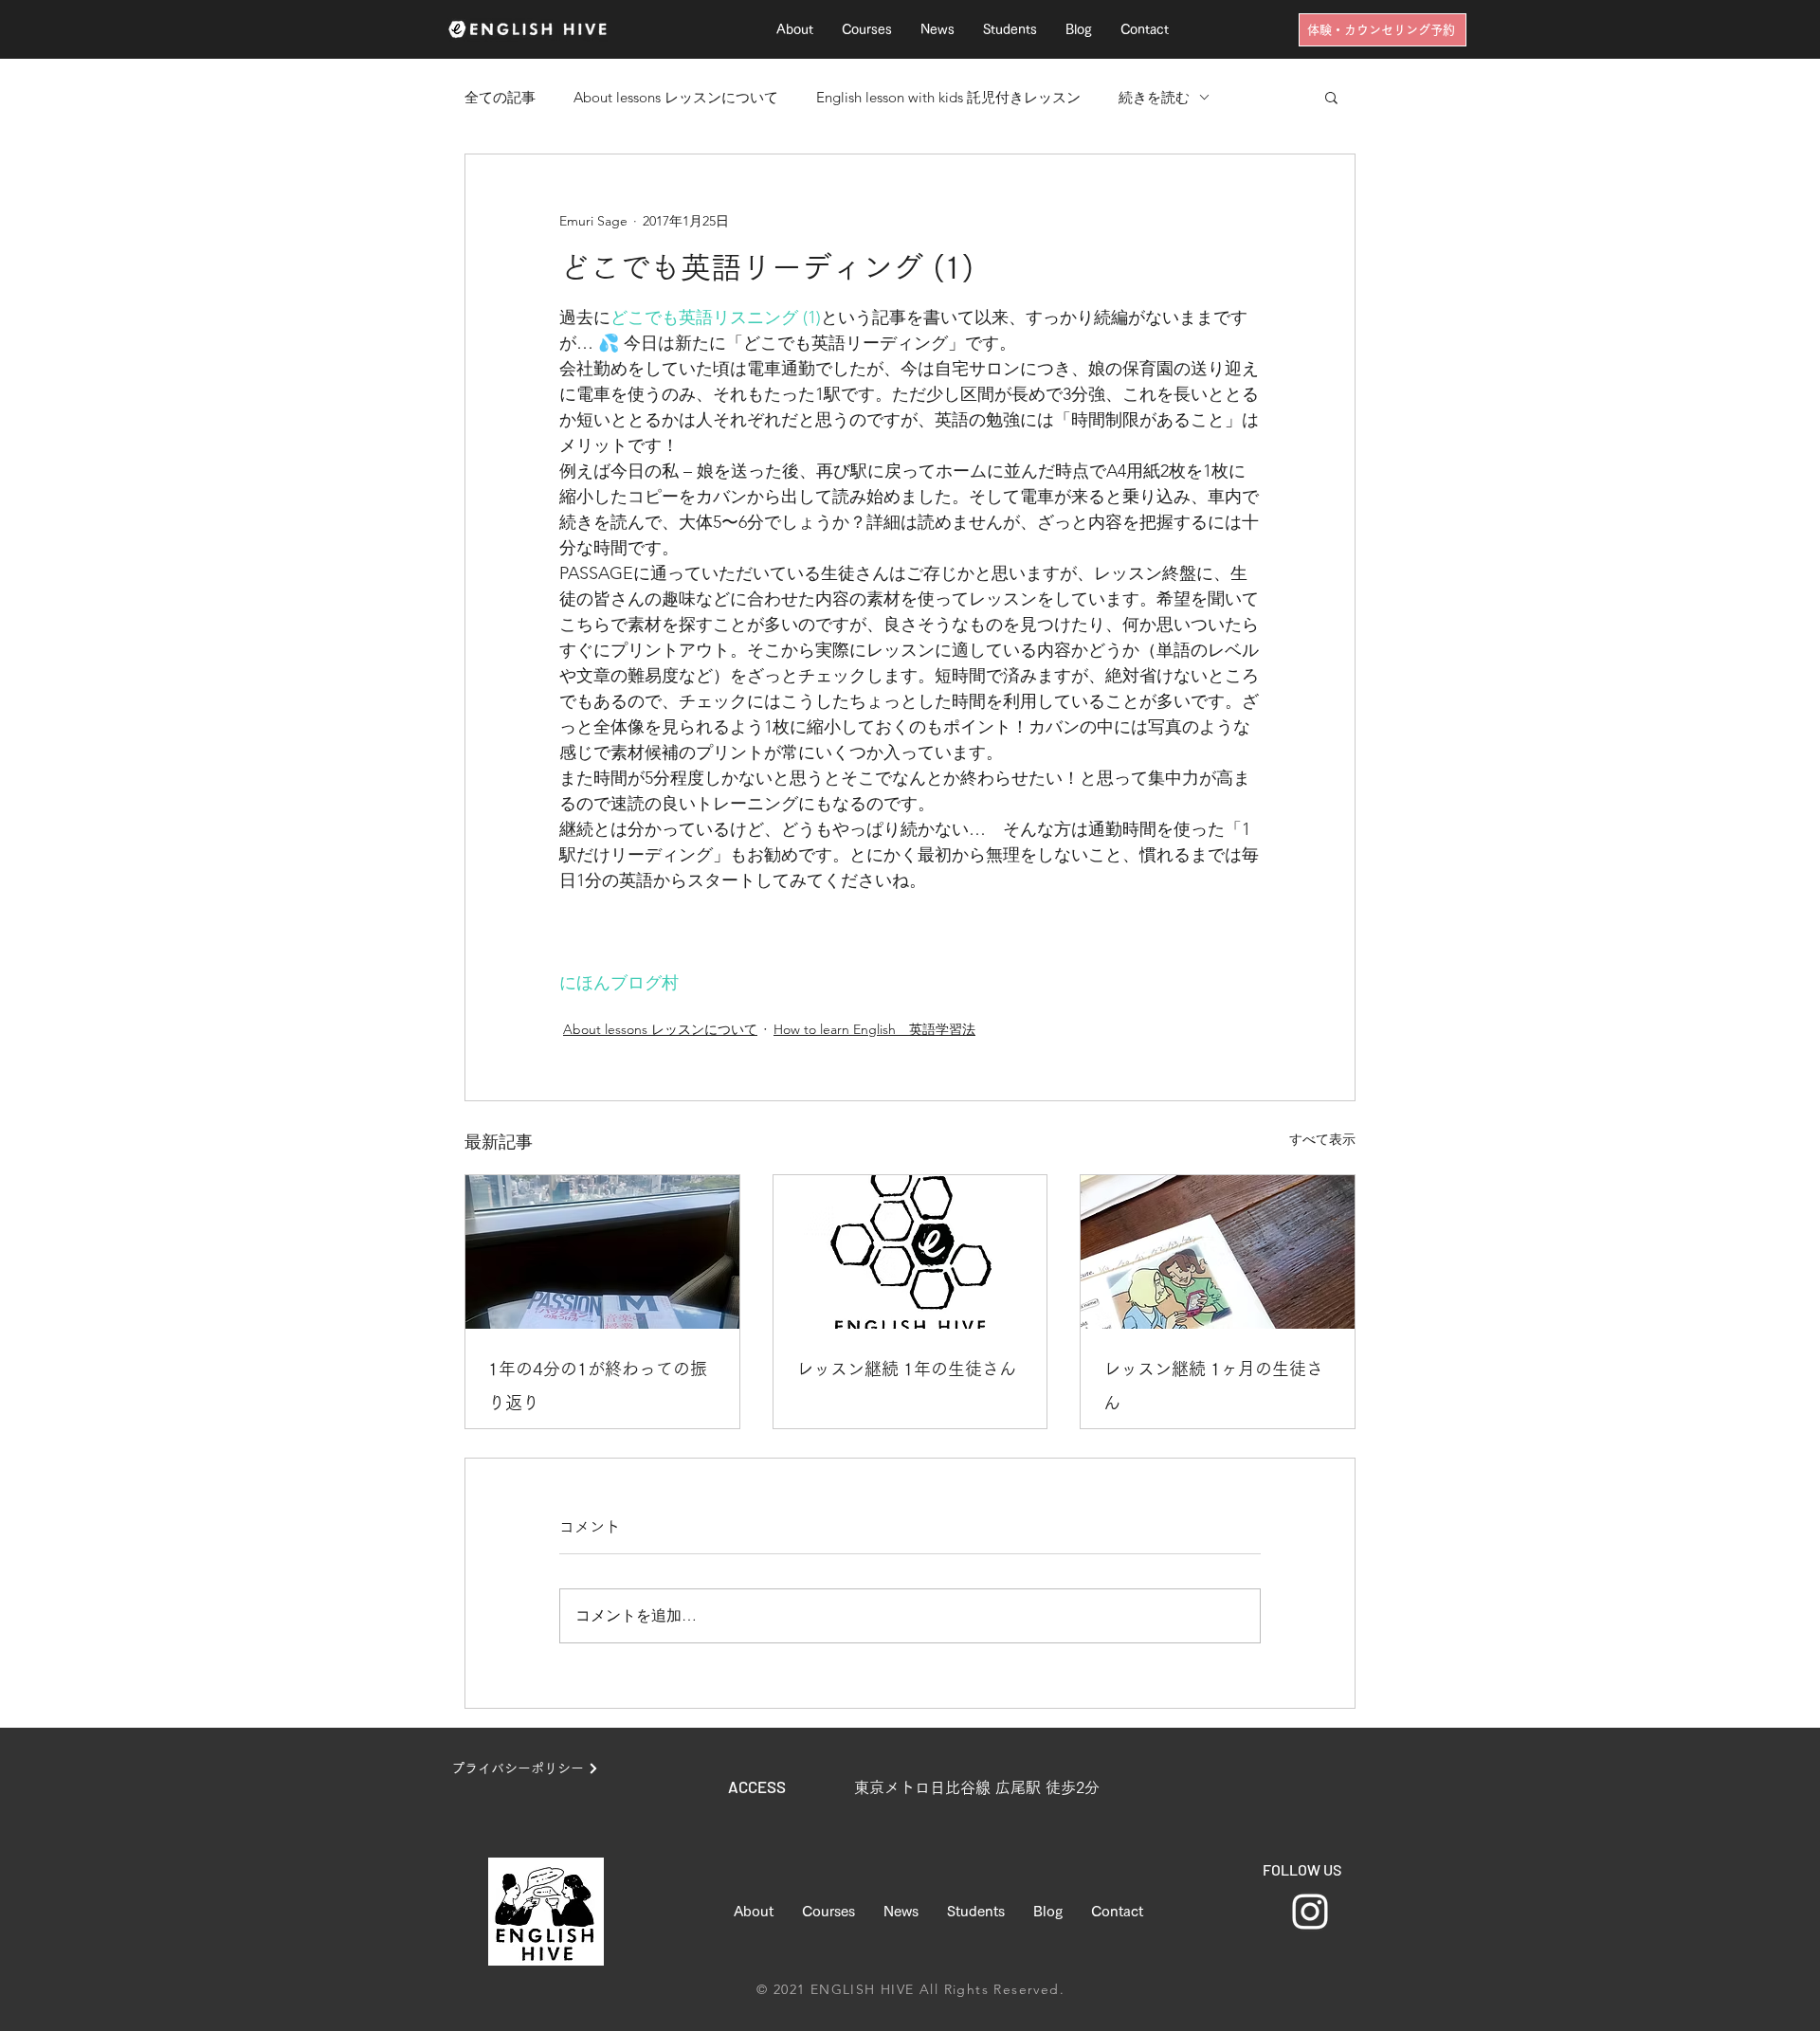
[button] (1331, 97)
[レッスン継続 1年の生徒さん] (910, 1252)
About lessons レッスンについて (676, 97)
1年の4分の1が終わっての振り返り (598, 1386)
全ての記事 (500, 97)
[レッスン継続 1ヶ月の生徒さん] (1218, 1252)
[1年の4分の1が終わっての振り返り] (602, 1252)
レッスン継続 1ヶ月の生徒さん (1213, 1386)
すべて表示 (1322, 1139)
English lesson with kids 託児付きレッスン (948, 97)
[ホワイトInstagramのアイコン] (1310, 1912)
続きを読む (1154, 97)
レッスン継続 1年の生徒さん (906, 1369)
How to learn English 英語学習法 (874, 1029)
